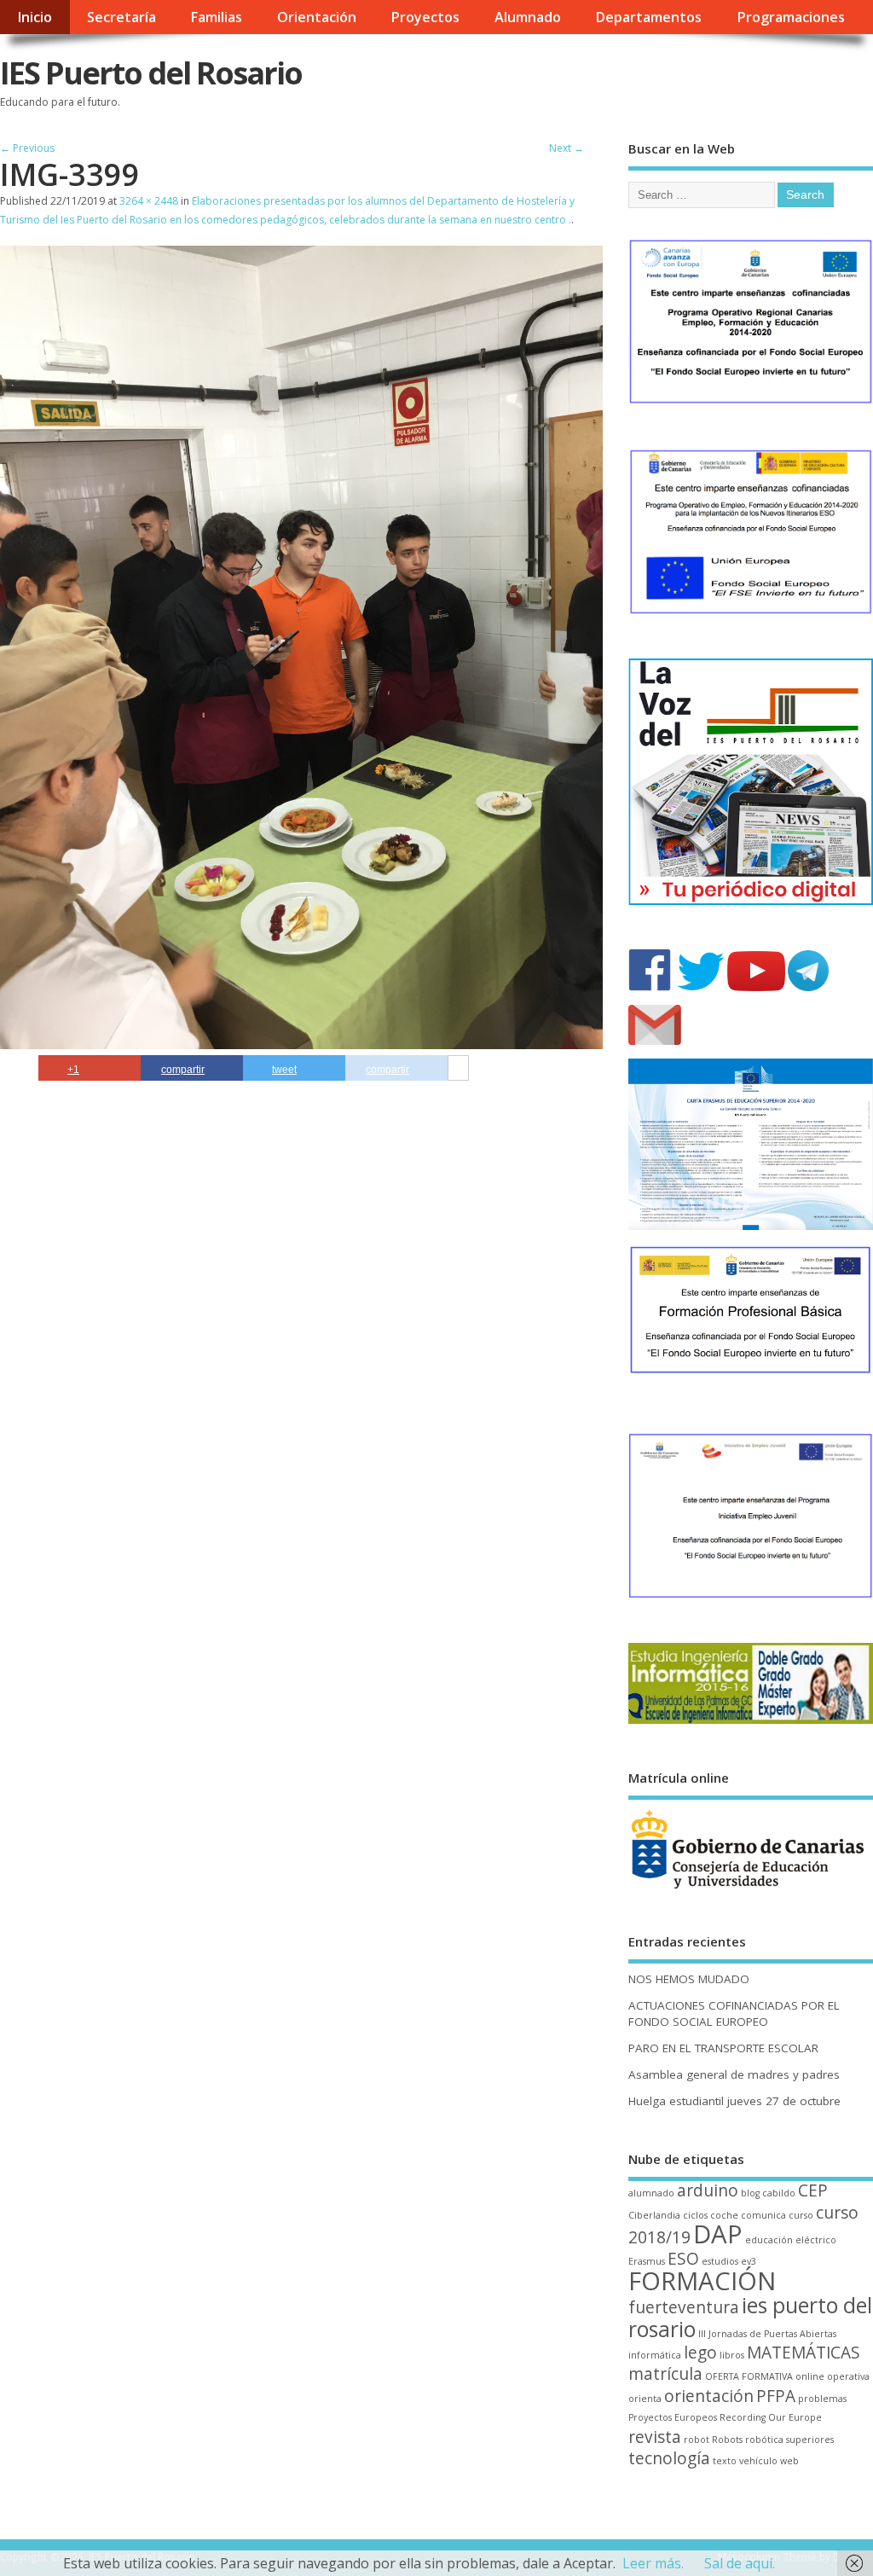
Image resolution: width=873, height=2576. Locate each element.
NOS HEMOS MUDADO (689, 1979)
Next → (567, 148)
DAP (718, 2234)
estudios (720, 2261)
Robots (727, 2440)
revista (655, 2437)
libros (732, 2355)
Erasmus (647, 2261)
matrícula (665, 2374)
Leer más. (653, 2563)
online (810, 2376)
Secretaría (121, 17)
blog (750, 2193)
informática (655, 2355)
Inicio (35, 17)
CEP (813, 2190)
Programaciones (791, 17)
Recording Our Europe (771, 2417)
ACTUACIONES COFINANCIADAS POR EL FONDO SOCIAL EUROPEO (734, 2013)
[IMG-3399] (301, 1044)
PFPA (776, 2396)
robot (697, 2440)
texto (725, 2461)
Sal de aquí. (740, 2563)
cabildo (779, 2193)
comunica (763, 2215)
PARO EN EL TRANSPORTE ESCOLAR (723, 2048)
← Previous (27, 148)
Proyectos (425, 17)
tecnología (669, 2458)
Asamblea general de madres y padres (734, 2074)
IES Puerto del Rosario (151, 73)
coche (724, 2215)
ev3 (749, 2261)
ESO (683, 2259)
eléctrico (816, 2240)
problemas (822, 2399)
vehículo (758, 2461)
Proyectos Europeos (673, 2417)
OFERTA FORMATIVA (749, 2376)
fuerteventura (684, 2307)
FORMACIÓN (702, 2281)
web (789, 2461)
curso (801, 2215)
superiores (810, 2440)
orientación (709, 2396)
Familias (216, 17)
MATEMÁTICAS (804, 2353)
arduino (708, 2190)
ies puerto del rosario (750, 2317)
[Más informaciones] (458, 1069)
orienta (645, 2399)
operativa (848, 2376)
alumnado (651, 2193)
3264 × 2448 (149, 201)
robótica (764, 2440)
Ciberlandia (654, 2215)
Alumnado (528, 17)
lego (700, 2353)
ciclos (695, 2215)
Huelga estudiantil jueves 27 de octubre (734, 2101)
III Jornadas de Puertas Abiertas (767, 2334)
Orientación (317, 17)
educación (769, 2240)
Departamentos (648, 17)
